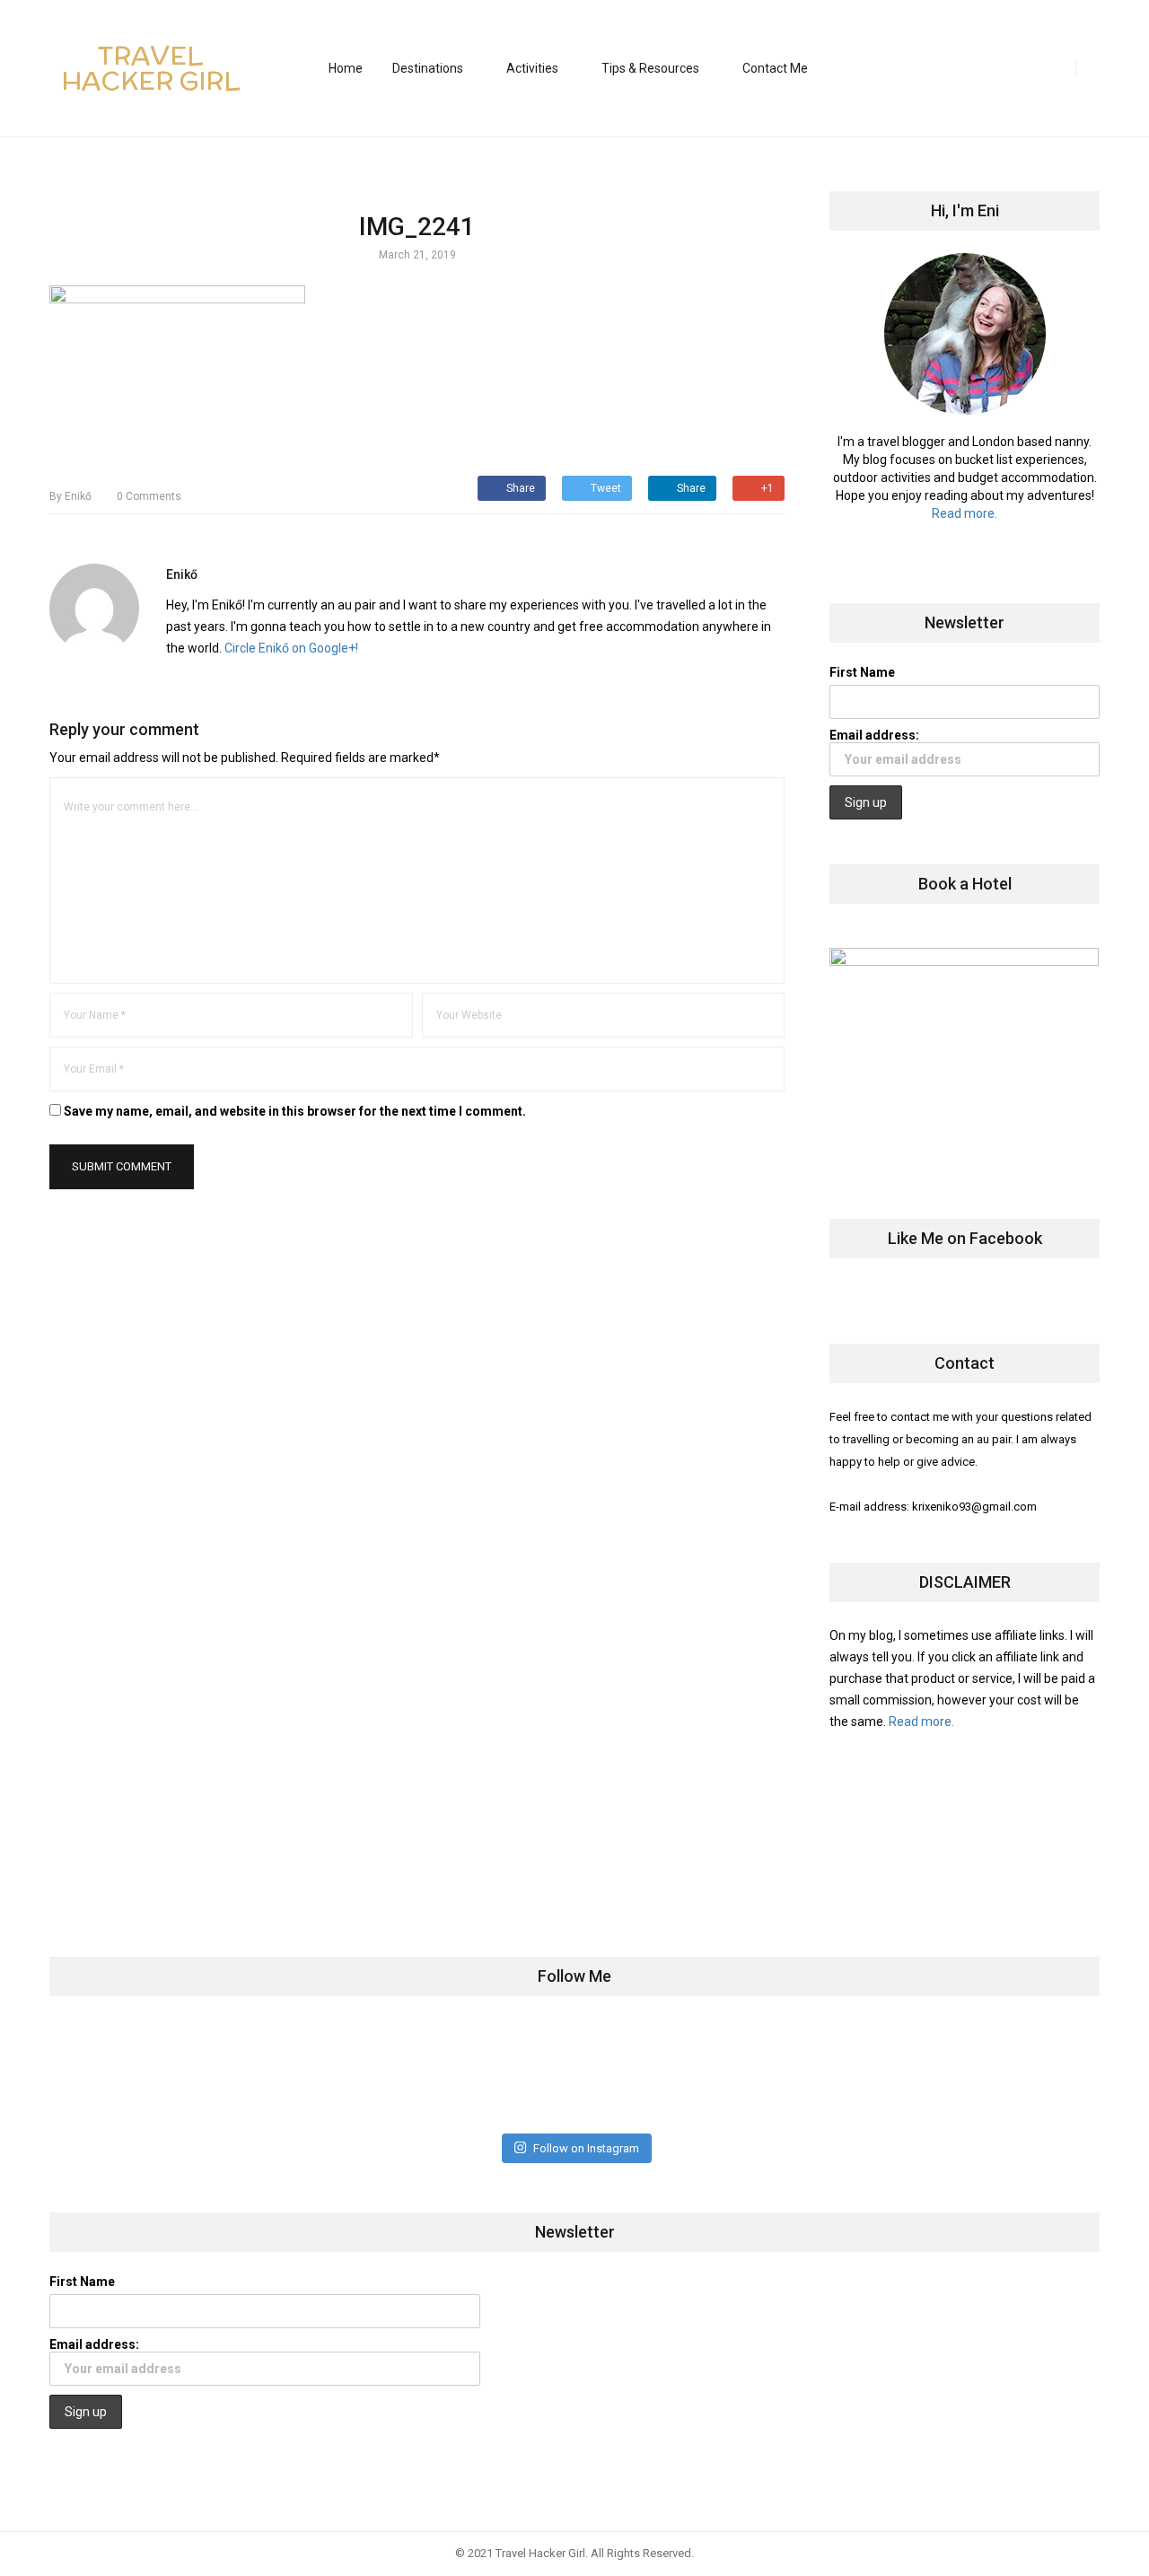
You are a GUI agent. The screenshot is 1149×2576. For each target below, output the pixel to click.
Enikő (70, 496)
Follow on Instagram (586, 2148)
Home (346, 68)
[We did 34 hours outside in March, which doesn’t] (834, 2074)
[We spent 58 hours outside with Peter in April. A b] (314, 2074)
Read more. (965, 513)
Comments (149, 496)
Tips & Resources (650, 68)
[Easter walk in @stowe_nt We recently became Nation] (661, 2074)
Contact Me (775, 68)
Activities (532, 68)
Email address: (874, 735)
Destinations (428, 68)
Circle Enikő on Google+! (291, 648)
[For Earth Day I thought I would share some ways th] (488, 2074)
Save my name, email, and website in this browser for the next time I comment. (295, 1111)
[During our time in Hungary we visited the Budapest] (1008, 2074)
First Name (862, 672)
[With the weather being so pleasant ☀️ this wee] (140, 2074)
